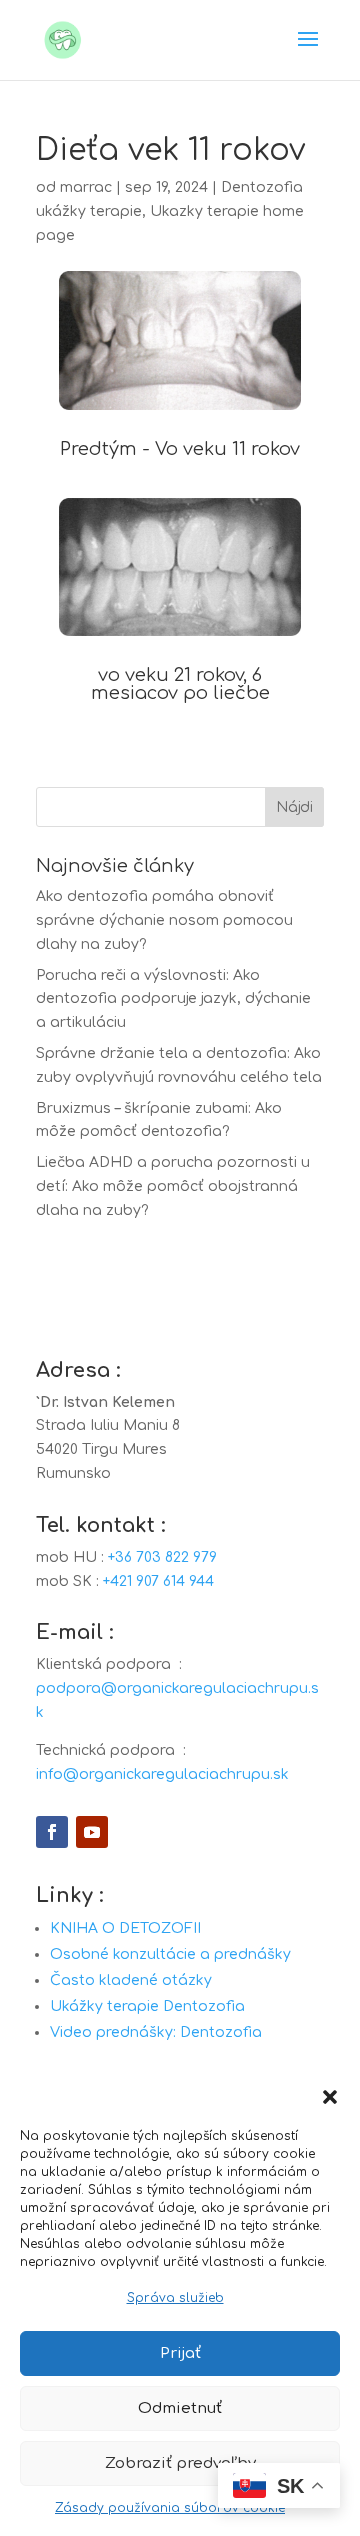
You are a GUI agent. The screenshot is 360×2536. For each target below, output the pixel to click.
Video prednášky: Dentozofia (156, 2032)
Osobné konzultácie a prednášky (170, 1954)
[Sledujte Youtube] (92, 1832)
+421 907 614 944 (158, 1581)
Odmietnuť (180, 2408)
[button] (330, 2097)
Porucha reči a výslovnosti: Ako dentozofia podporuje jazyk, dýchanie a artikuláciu (173, 999)
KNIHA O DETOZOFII (125, 1928)
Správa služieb (175, 2298)
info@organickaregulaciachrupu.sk (162, 1774)
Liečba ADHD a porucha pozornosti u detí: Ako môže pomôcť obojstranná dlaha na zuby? (173, 1186)
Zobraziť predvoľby (180, 2463)
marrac (86, 187)
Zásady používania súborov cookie (170, 2508)
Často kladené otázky (131, 1980)
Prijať (180, 2353)
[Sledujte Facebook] (52, 1832)
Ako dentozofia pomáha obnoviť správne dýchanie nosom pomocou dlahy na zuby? (164, 920)
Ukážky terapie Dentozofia (147, 2006)
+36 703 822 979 (162, 1557)
